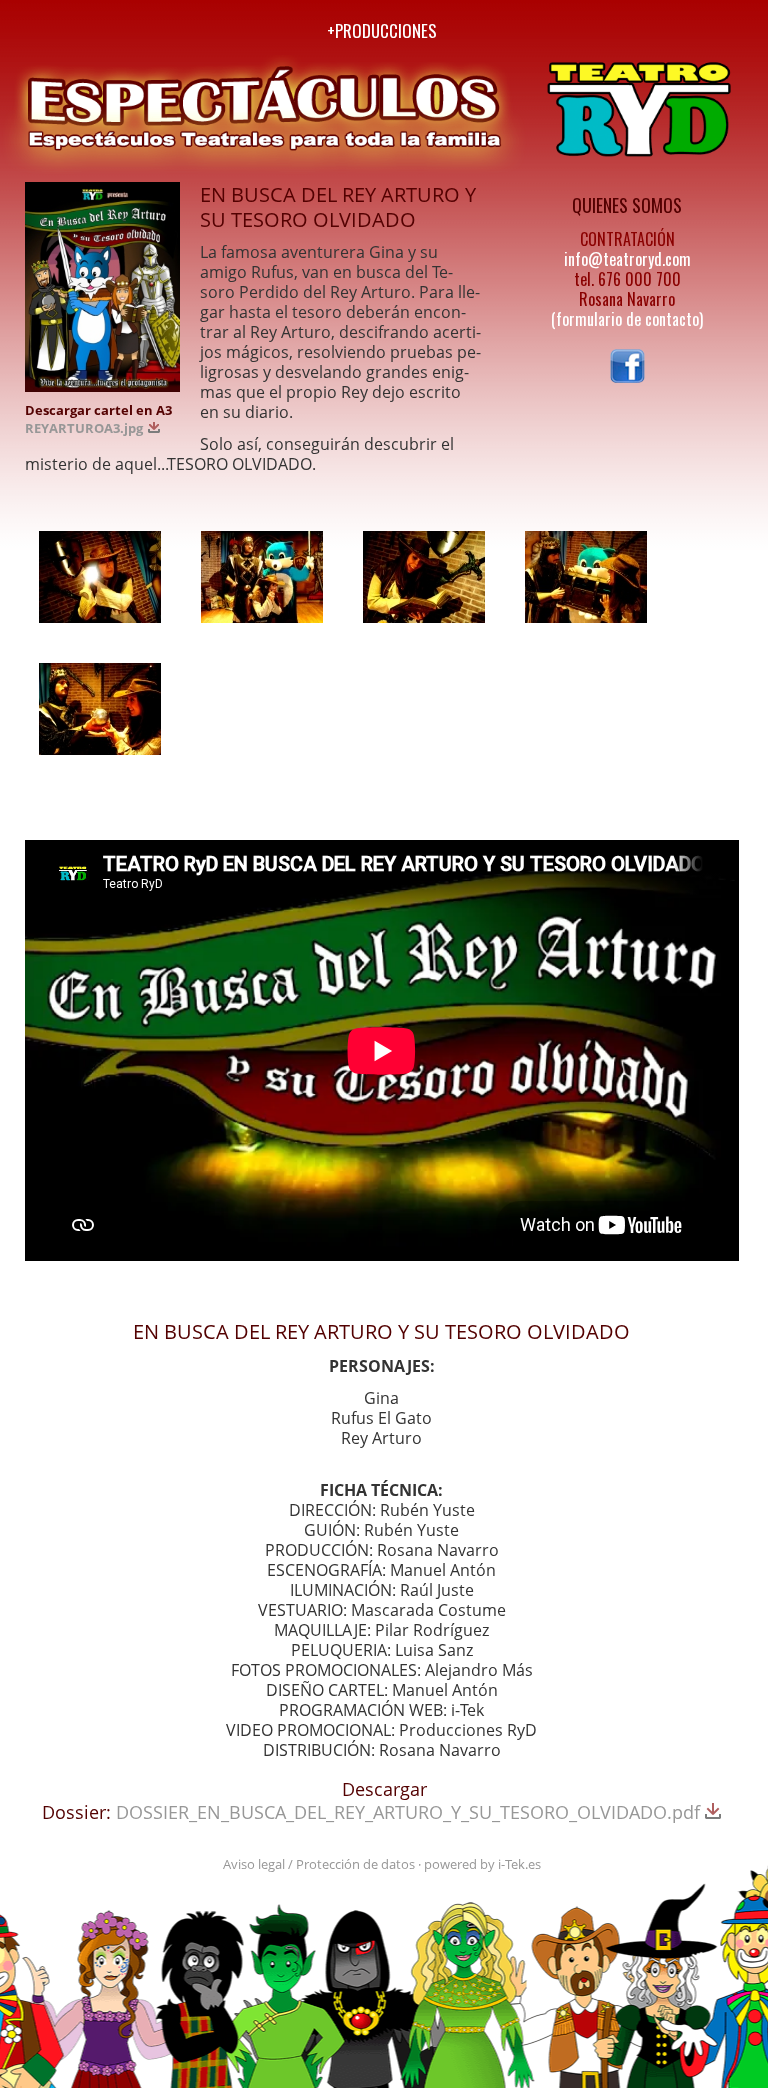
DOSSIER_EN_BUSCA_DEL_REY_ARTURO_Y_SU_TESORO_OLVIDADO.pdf (410, 1812)
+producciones (382, 30)
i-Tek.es (519, 1864)
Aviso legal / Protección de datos (319, 1864)
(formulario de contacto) (627, 319)
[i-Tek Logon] (100, 28)
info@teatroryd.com (627, 259)
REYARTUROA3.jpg (85, 428)
